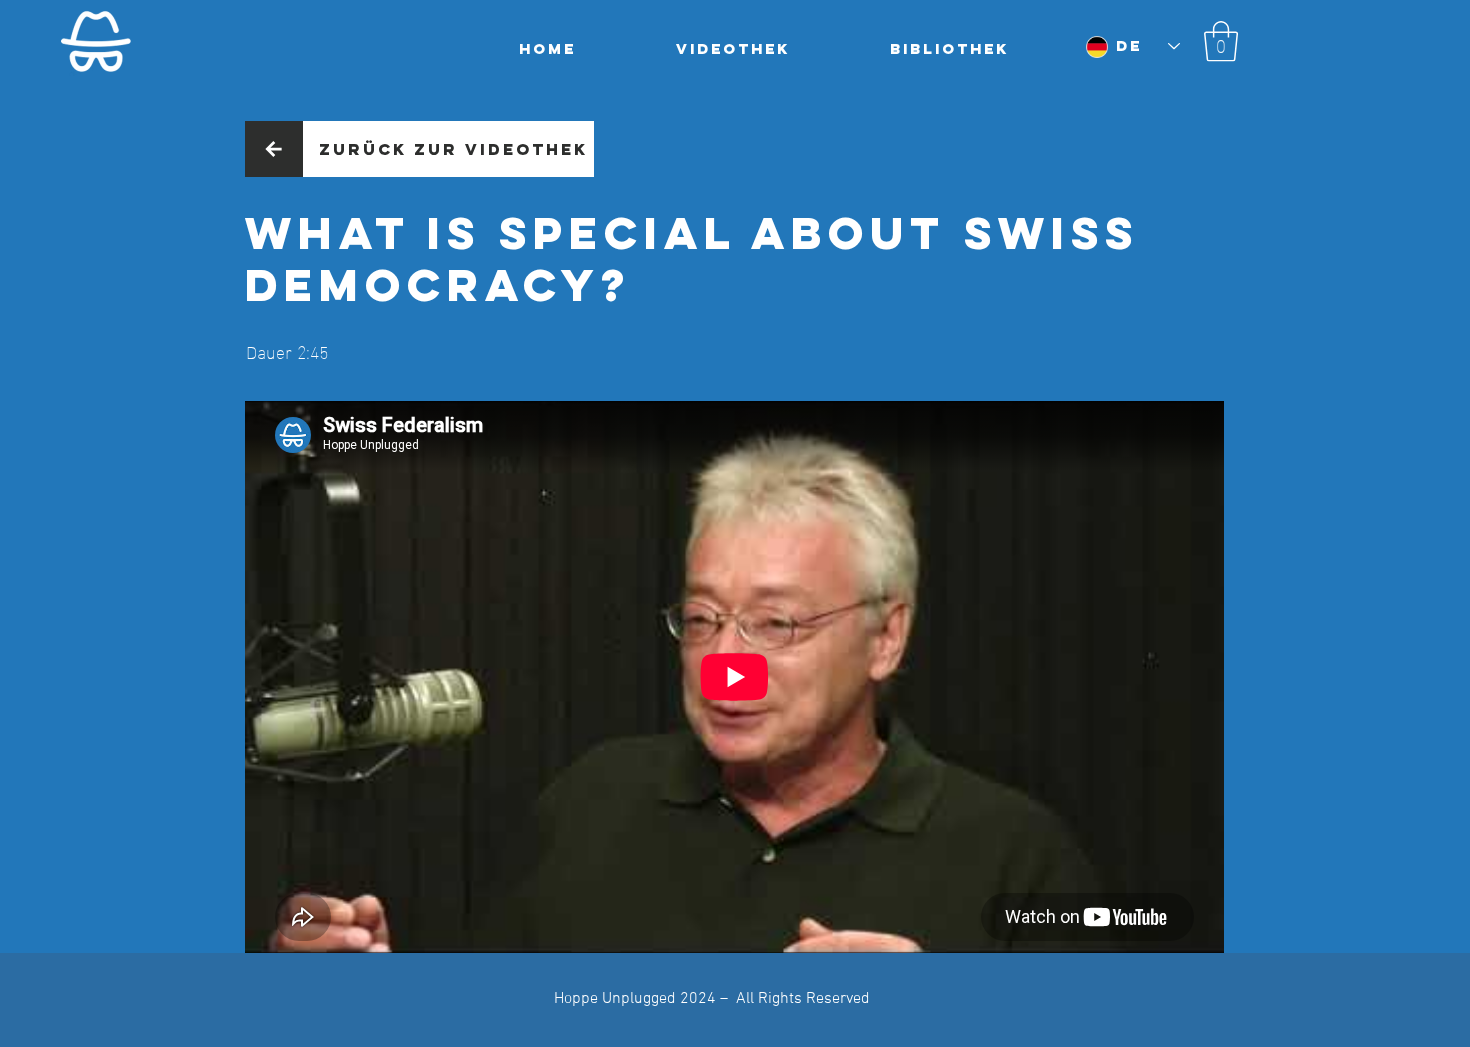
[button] (1221, 41)
